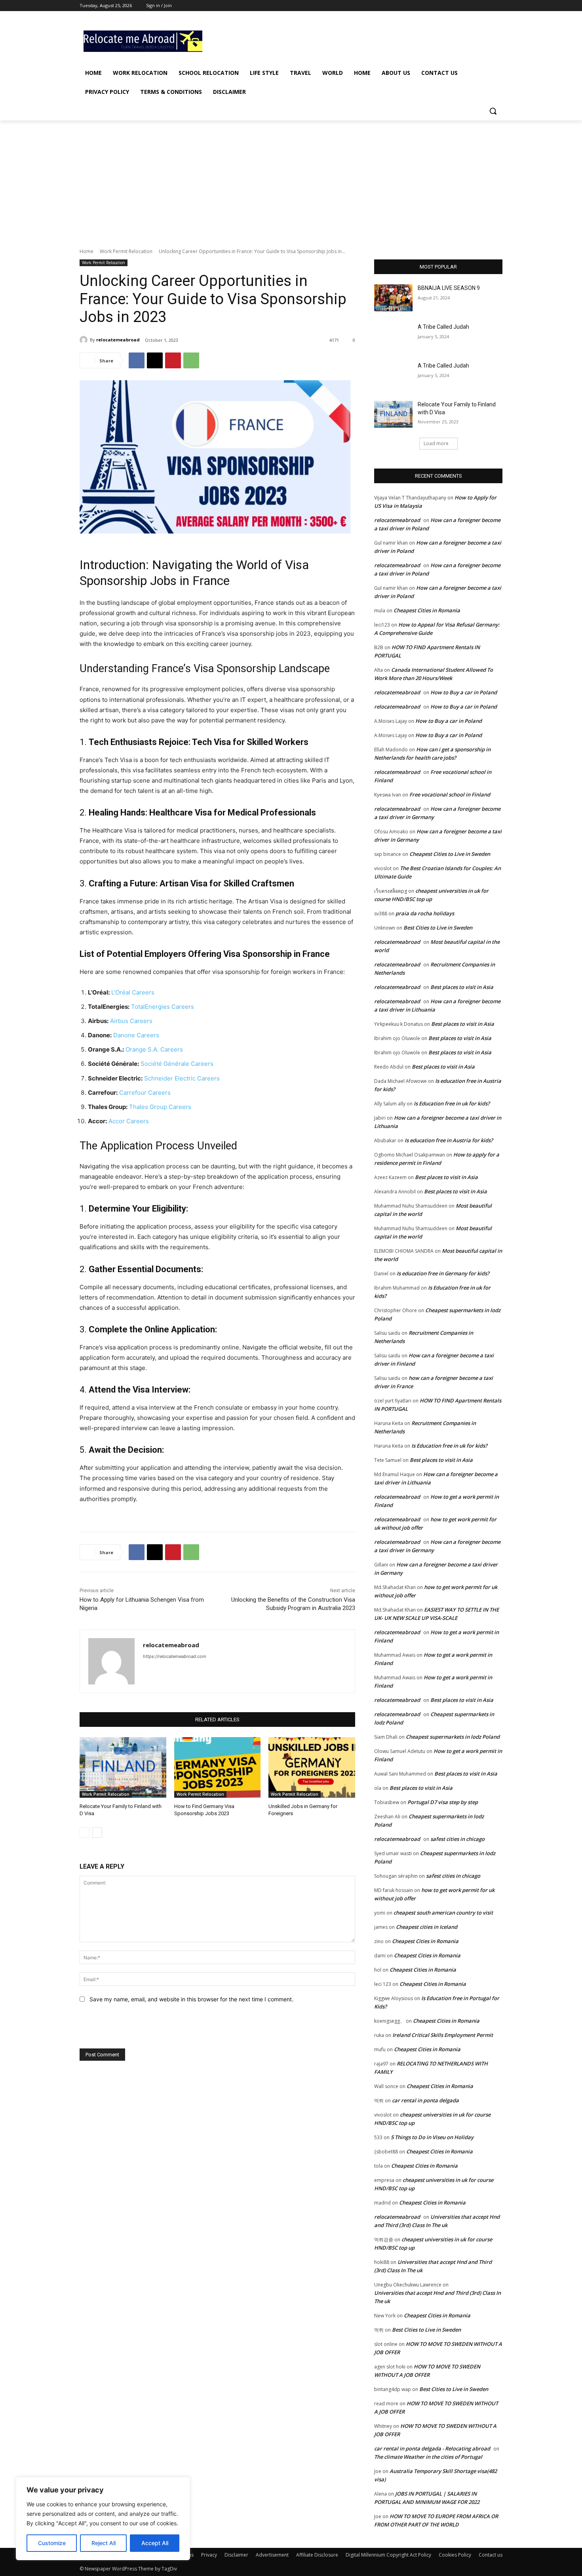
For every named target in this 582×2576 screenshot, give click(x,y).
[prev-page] (85, 1833)
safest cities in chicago (457, 1839)
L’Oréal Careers (133, 992)
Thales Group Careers (160, 1107)
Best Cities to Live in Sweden (438, 928)
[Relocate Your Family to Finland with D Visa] (123, 1767)
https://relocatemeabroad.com (175, 1656)
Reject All (104, 2543)
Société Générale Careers (177, 1064)
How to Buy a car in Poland (464, 692)
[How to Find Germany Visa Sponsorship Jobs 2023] (218, 1767)
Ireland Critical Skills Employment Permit (443, 2035)
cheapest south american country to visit (443, 1913)
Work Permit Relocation (126, 251)
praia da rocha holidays (425, 913)
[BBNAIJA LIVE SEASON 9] (393, 298)
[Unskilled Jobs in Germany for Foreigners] (312, 1767)
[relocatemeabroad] (85, 340)
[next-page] (97, 1833)
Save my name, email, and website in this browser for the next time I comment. (191, 1999)
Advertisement (272, 2555)
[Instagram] (465, 6)
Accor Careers (129, 1121)
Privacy (209, 2555)
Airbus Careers (131, 1021)
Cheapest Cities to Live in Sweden (450, 854)
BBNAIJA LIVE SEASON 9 (449, 288)
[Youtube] (498, 6)
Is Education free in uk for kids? (452, 1103)
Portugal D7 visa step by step (443, 1802)
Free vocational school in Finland (450, 795)
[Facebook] (454, 6)
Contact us (491, 2555)
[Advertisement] (350, 40)
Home (87, 251)
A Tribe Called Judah (443, 327)
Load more (436, 443)
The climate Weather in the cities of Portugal (428, 2457)
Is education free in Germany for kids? (443, 1273)
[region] (103, 2519)
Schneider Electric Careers (182, 1078)
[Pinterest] (173, 360)
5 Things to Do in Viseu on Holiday (432, 2137)
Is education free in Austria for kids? (449, 1140)
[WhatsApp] (191, 360)
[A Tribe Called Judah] (393, 337)
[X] (476, 6)
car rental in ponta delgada (425, 2100)
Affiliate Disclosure (317, 2555)
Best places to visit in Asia (462, 987)
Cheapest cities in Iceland (427, 1927)
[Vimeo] (487, 6)
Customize (52, 2543)
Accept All (155, 2543)
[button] (493, 111)
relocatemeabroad (118, 340)
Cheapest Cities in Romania (427, 610)
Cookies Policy (455, 2555)
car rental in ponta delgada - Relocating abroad (432, 2448)
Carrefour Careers (145, 1093)
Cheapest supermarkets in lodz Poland (453, 1737)
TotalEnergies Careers (163, 1007)
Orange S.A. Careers (154, 1049)
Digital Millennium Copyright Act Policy (388, 2555)
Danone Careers (136, 1035)
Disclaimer (236, 2555)
